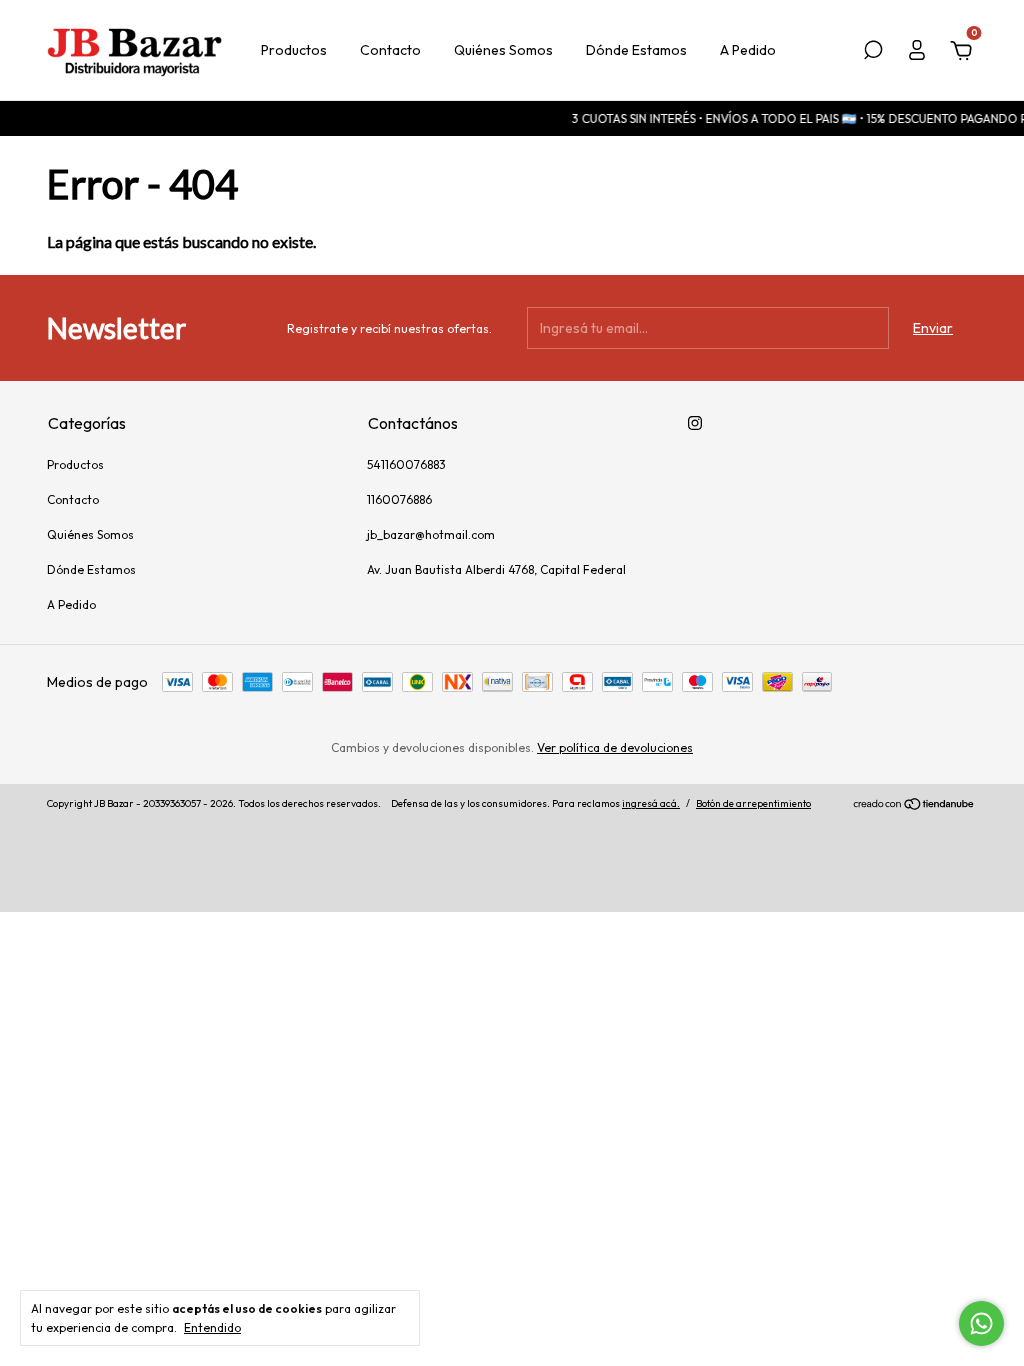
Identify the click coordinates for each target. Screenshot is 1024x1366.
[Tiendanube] (914, 806)
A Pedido (748, 50)
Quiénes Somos (503, 50)
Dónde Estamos (636, 50)
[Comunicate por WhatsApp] (981, 1323)
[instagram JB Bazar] (695, 423)
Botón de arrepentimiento (753, 803)
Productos (294, 50)
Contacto (390, 50)
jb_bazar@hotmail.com (431, 534)
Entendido (212, 1327)
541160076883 (406, 464)
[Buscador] (873, 53)
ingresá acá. (651, 803)
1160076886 (399, 499)
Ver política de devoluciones (615, 747)
